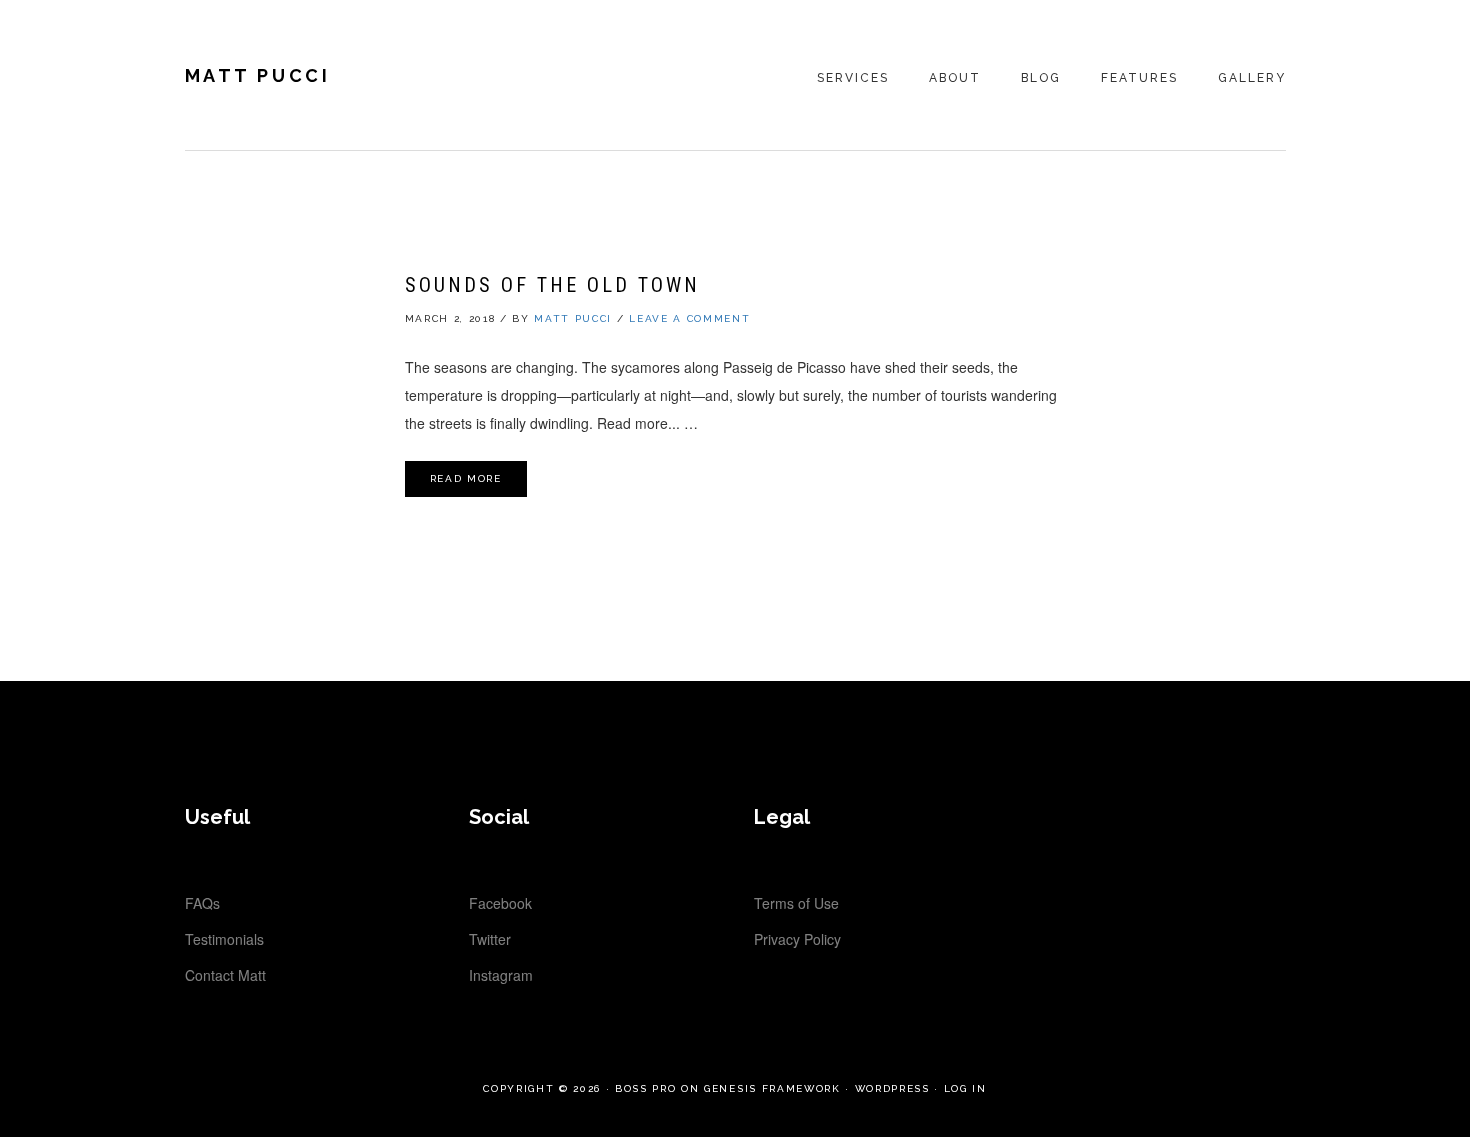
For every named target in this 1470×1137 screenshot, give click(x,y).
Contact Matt (225, 975)
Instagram (501, 975)
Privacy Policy (797, 939)
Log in (965, 1088)
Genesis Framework (772, 1088)
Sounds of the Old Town (552, 285)
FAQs (202, 903)
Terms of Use (796, 903)
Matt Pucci (258, 75)
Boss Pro (645, 1088)
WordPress (892, 1088)
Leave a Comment (689, 318)
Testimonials (224, 939)
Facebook (500, 903)
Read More (466, 478)
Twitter (490, 939)
